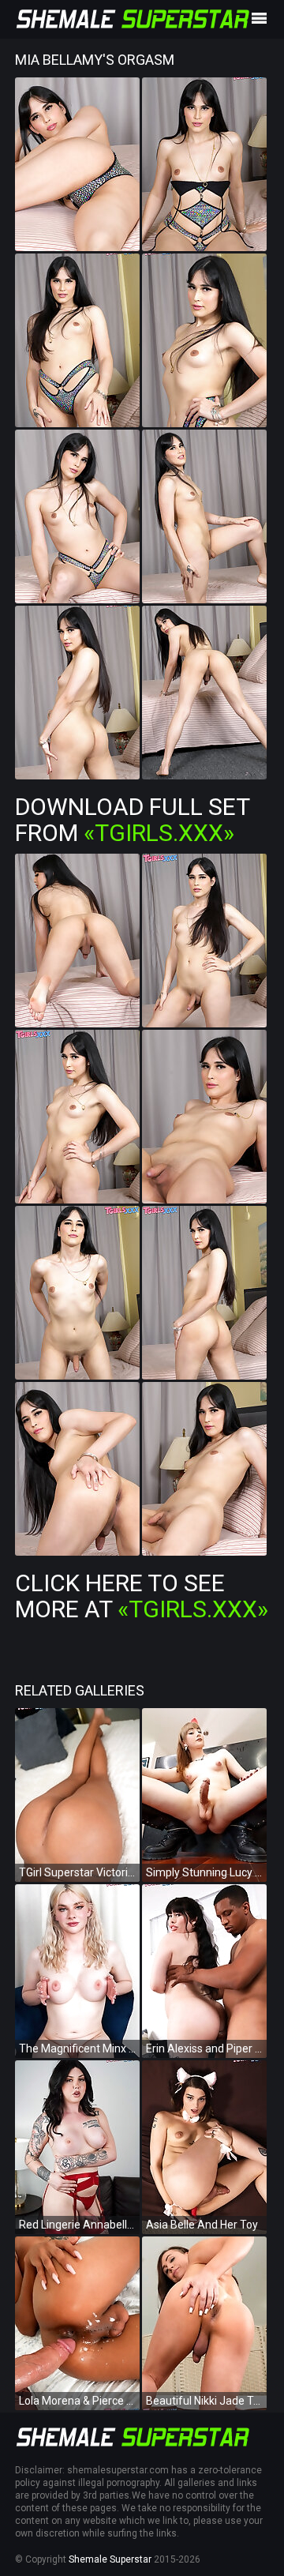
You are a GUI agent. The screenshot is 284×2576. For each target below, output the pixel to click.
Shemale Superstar (110, 2559)
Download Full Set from (132, 820)
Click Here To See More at (142, 1596)
